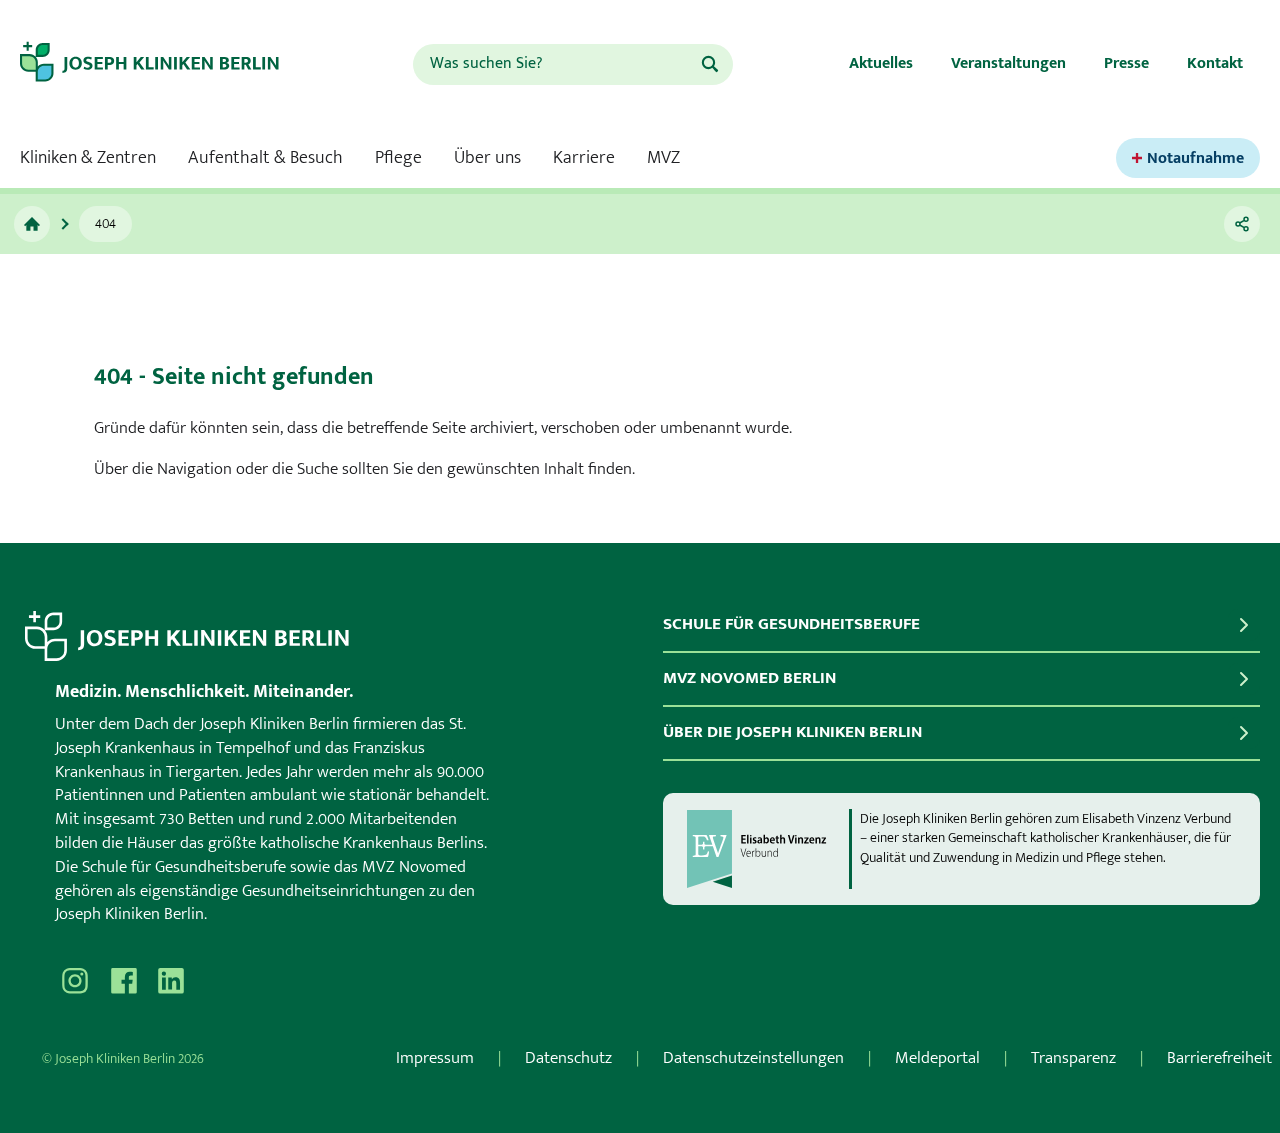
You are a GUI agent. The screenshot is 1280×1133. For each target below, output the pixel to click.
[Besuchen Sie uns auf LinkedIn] (171, 981)
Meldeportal (937, 1058)
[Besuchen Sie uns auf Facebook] (123, 981)
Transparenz (1073, 1058)
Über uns (487, 158)
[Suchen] (710, 64)
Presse (1126, 63)
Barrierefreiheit (1219, 1058)
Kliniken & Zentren (88, 158)
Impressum (435, 1058)
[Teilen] (1242, 224)
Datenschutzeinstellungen (753, 1058)
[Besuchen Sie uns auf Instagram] (75, 981)
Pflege (398, 158)
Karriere (584, 158)
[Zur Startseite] (167, 64)
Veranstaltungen (1008, 63)
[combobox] (556, 64)
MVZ (663, 158)
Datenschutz (568, 1058)
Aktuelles (881, 63)
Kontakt (1215, 63)
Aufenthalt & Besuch (265, 158)
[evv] (767, 849)
